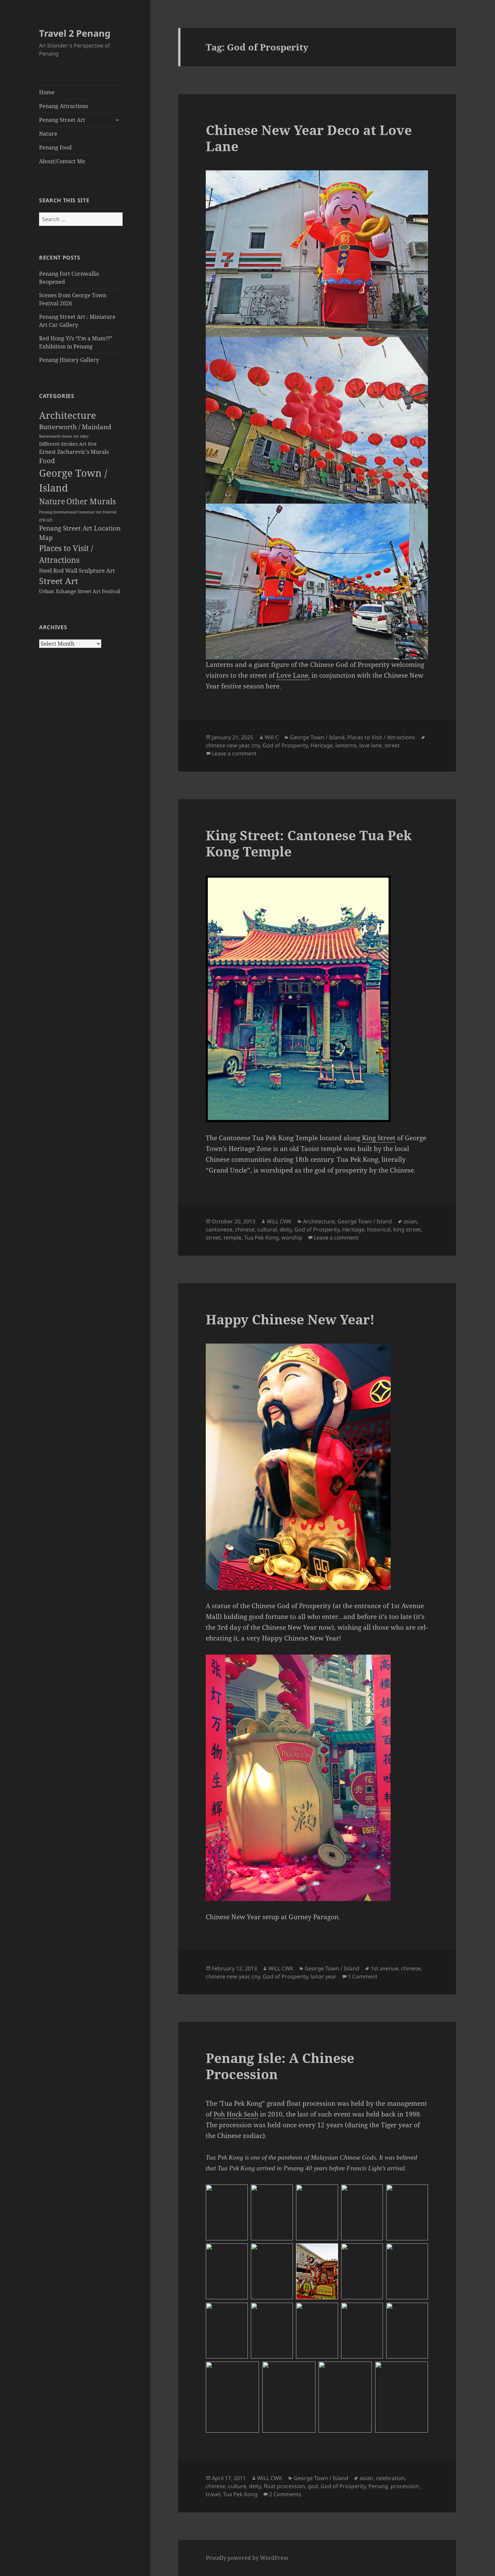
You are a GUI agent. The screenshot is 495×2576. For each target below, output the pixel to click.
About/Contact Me (62, 161)
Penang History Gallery (69, 360)
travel (213, 2494)
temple (233, 1238)
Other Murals (91, 501)
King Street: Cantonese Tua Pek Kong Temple (309, 843)
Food (47, 461)
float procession (284, 2486)
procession (405, 2486)
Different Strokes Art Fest (68, 444)
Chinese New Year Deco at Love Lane (309, 138)
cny (256, 745)
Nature (48, 134)
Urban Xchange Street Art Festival (80, 591)
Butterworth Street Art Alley (64, 436)
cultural (267, 1229)
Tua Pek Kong (261, 1238)
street (392, 745)
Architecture (68, 415)
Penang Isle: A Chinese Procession (280, 2066)
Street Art (59, 581)
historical (379, 1229)
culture (237, 2486)
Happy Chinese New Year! (290, 1319)
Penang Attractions (64, 106)
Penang (378, 2486)
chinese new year (227, 745)
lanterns (346, 745)
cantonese (219, 1229)
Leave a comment (234, 753)
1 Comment (363, 1976)
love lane (371, 745)
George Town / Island (317, 737)
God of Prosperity (285, 745)
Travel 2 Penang (75, 33)
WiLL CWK (279, 1221)
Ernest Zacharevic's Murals (74, 452)
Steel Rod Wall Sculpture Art (77, 570)
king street (407, 1229)
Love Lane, (293, 675)
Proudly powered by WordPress (247, 2558)
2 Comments (285, 2494)
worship (292, 1238)
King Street (379, 1138)
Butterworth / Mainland (75, 427)
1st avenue (385, 1968)
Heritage (322, 745)
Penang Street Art (62, 120)
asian (410, 1221)
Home (47, 92)
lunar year (323, 1976)
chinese (245, 1229)
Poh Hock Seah (236, 2114)
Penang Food (55, 147)
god (313, 2486)
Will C (272, 737)
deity (286, 1229)
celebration (390, 2478)
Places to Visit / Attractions (381, 737)
